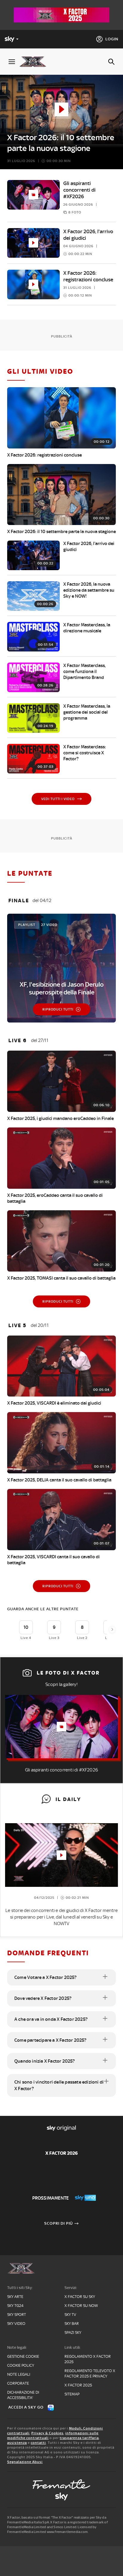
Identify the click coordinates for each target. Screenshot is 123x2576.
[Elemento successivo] (112, 1629)
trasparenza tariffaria (79, 2438)
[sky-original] (61, 2496)
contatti (38, 2443)
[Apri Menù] (12, 62)
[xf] (35, 62)
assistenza (17, 2443)
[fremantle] (61, 2484)
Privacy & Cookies (47, 2433)
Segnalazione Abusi (25, 2462)
